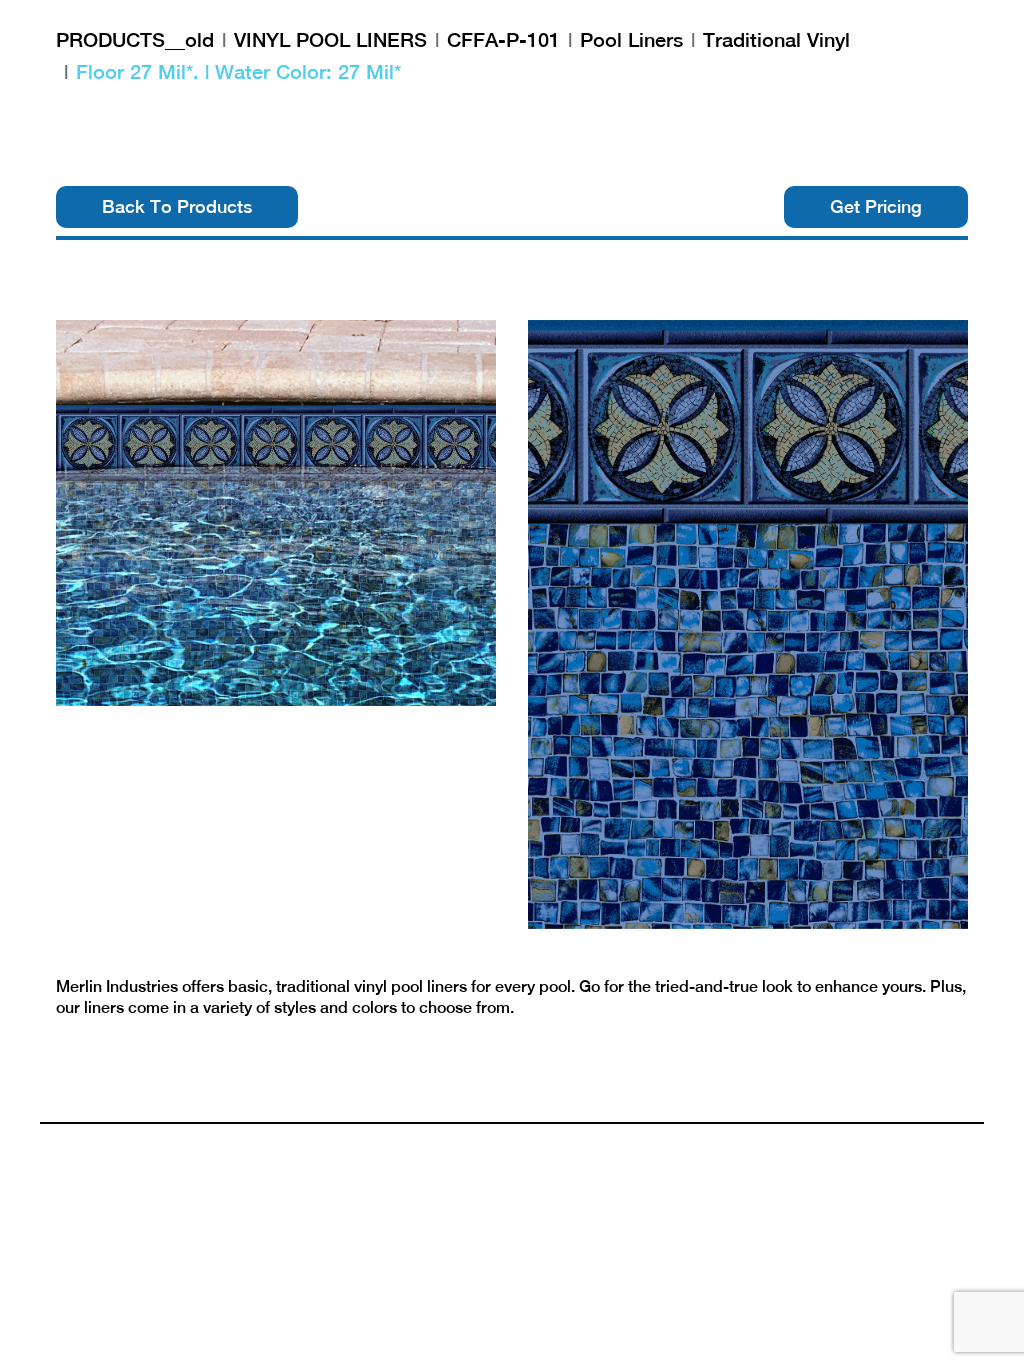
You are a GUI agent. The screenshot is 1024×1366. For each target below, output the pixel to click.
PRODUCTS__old (135, 39)
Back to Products (177, 206)
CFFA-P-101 (503, 39)
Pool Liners (631, 39)
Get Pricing (876, 206)
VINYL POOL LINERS (330, 39)
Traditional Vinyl (776, 39)
